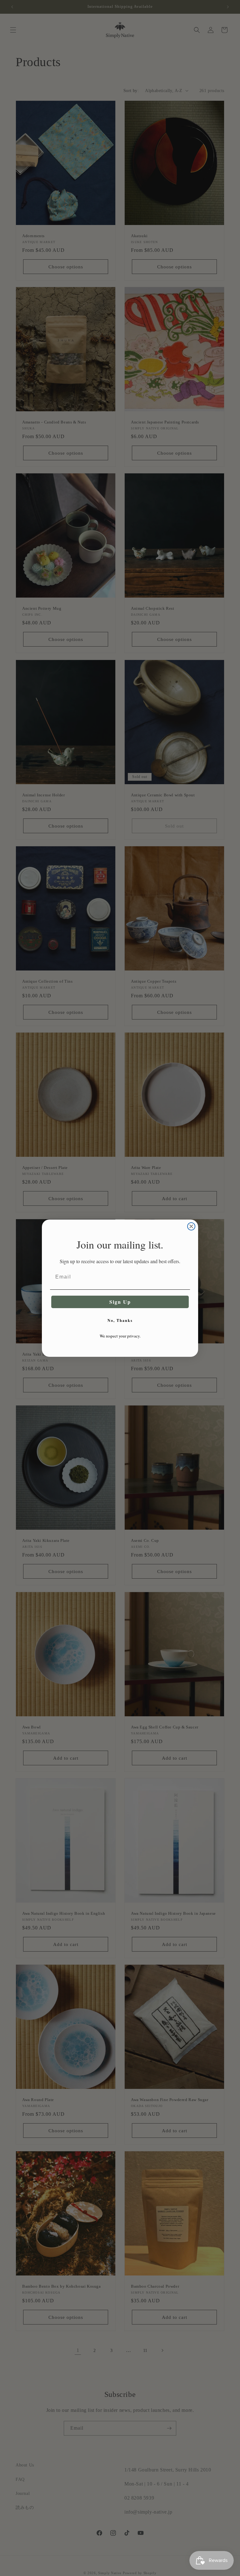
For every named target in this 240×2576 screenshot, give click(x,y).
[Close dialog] (191, 1226)
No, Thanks (120, 1320)
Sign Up (120, 1302)
